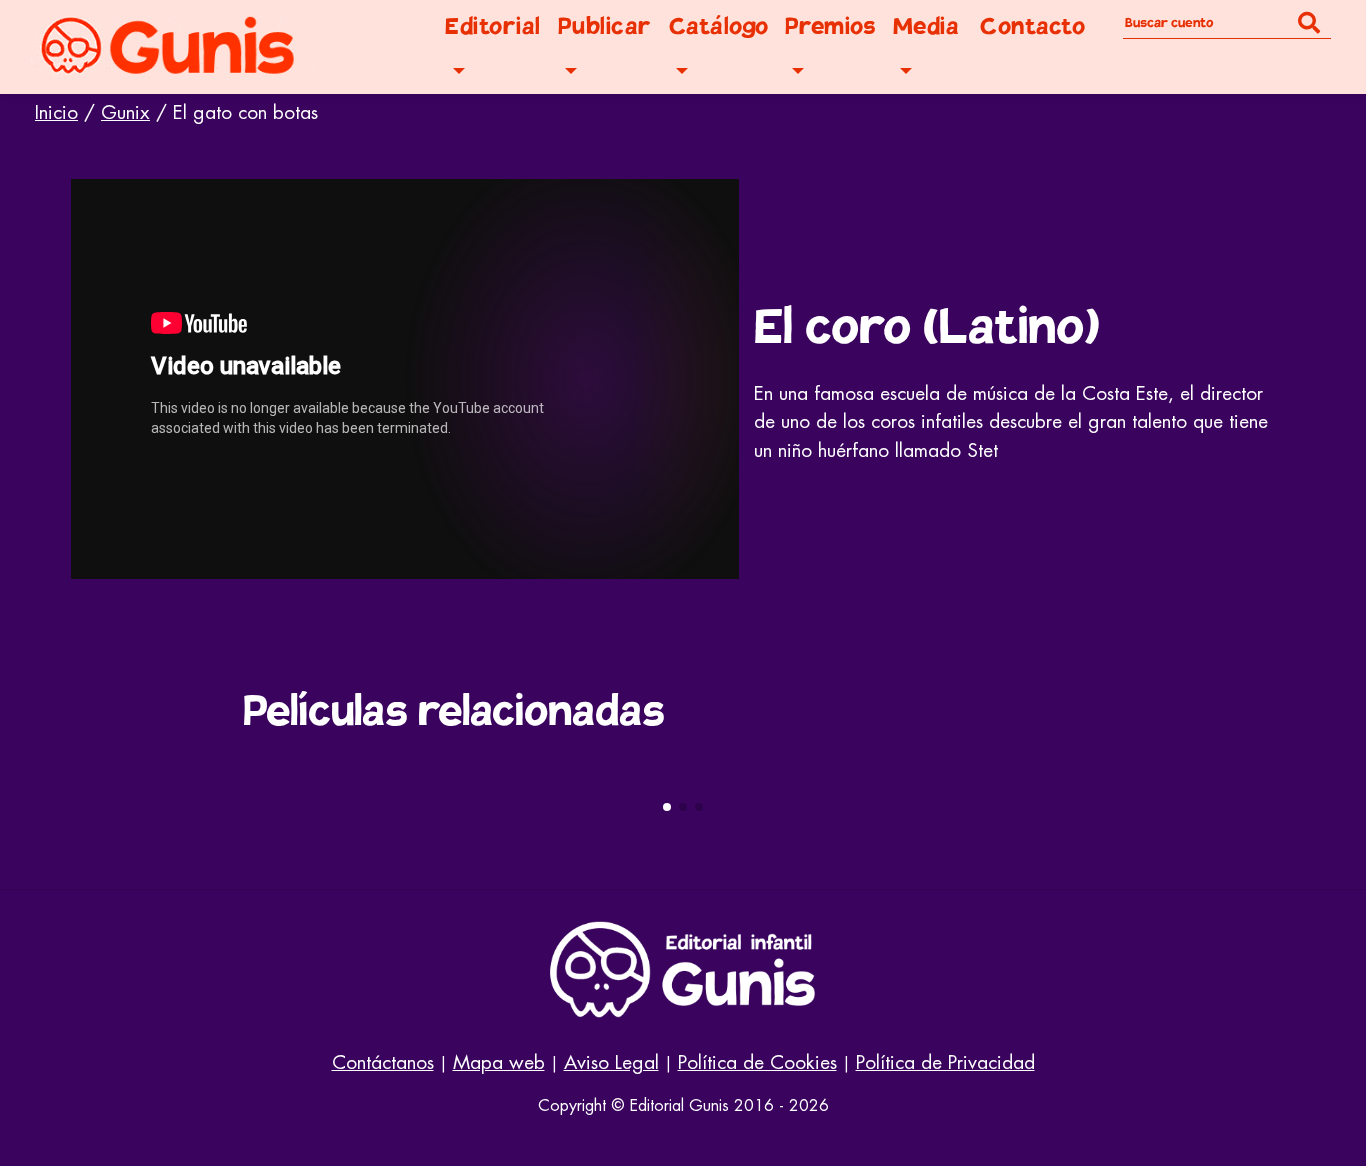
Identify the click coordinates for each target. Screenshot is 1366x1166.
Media (926, 26)
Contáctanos (383, 1062)
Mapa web (499, 1062)
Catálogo (719, 26)
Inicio (56, 112)
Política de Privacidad (945, 1062)
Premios (830, 26)
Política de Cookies (757, 1062)
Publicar (605, 26)
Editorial (493, 26)
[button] (667, 807)
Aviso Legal (611, 1062)
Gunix (125, 112)
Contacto (1032, 26)
